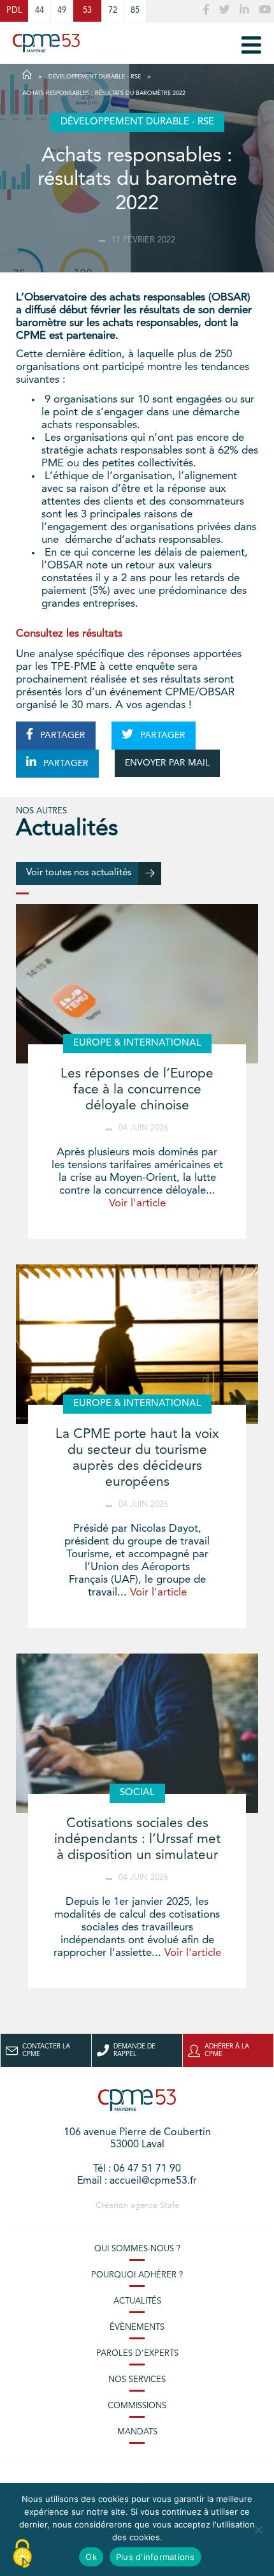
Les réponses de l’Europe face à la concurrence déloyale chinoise (137, 1090)
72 (113, 11)
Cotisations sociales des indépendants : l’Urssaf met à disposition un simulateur (137, 1839)
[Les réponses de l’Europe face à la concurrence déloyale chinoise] (137, 984)
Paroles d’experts (137, 2354)
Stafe (169, 2206)
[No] (258, 2529)
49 (62, 11)
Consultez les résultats (69, 634)
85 (135, 11)
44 (40, 11)
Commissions (137, 2406)
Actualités (137, 2301)
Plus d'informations (155, 2557)
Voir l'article (137, 1203)
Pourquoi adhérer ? (137, 2275)
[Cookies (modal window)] (22, 2554)
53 (87, 11)
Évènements (137, 2328)
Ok (91, 2557)
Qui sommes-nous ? (137, 2249)
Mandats (137, 2432)
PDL (14, 11)
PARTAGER (61, 736)
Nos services (137, 2380)
